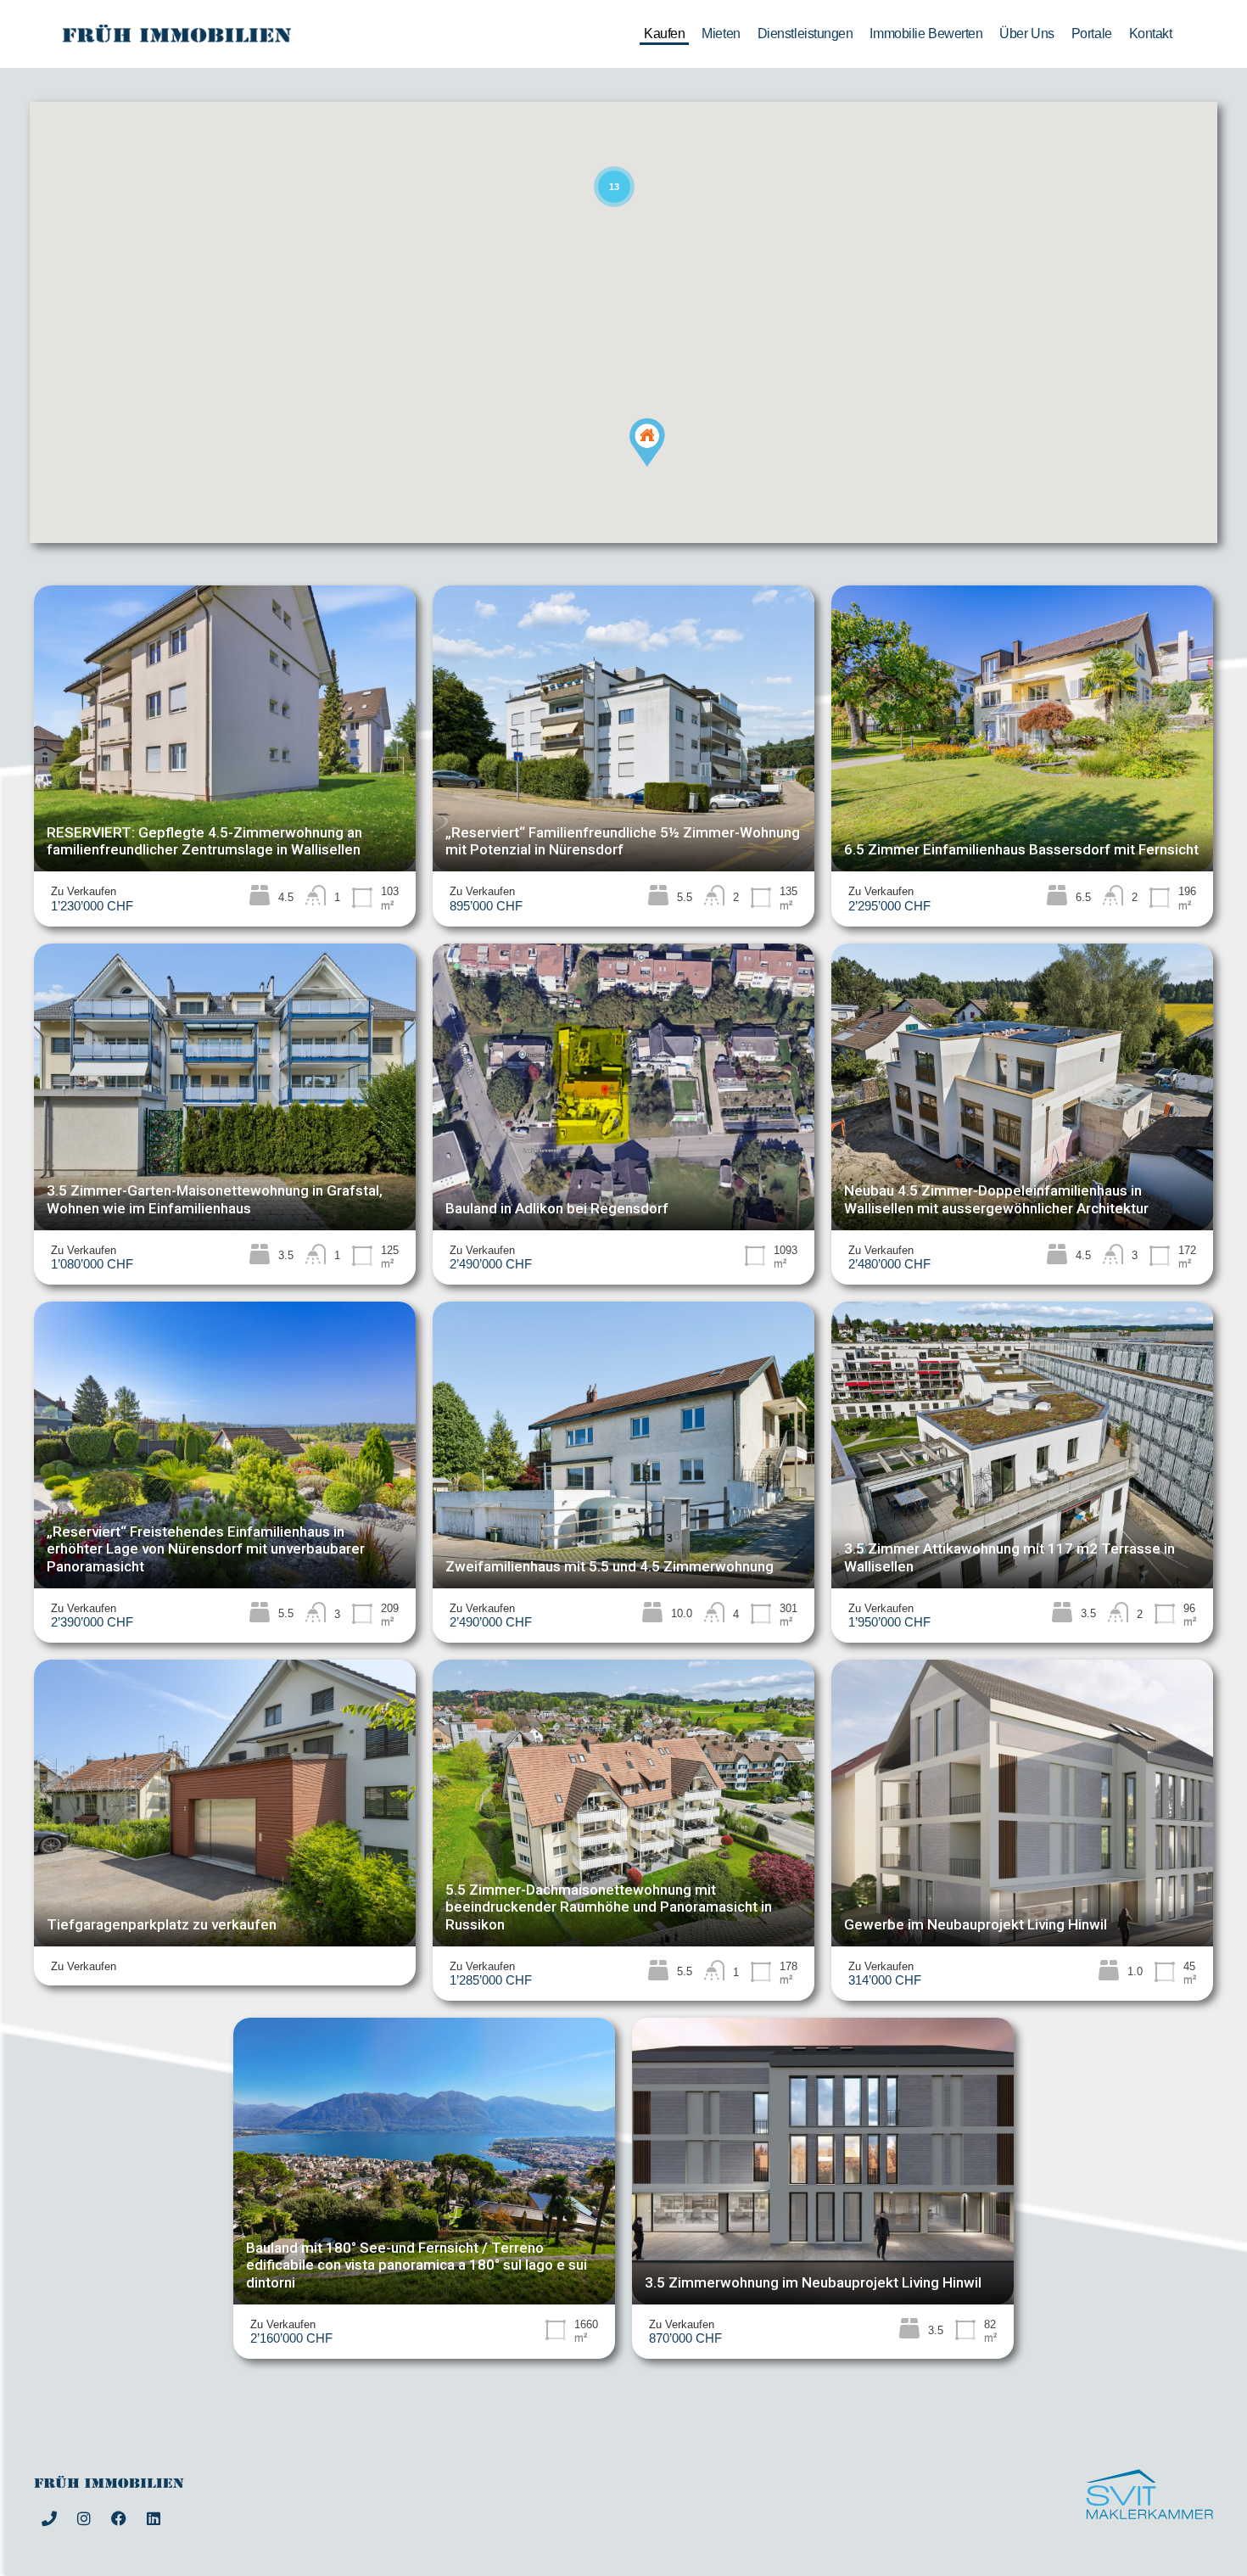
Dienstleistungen (805, 34)
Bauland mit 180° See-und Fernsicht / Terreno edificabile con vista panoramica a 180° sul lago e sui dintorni (417, 2265)
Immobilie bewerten (926, 34)
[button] (665, 466)
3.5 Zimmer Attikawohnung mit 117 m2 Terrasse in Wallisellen (1009, 1557)
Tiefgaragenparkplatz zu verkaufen (162, 1924)
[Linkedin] (154, 2518)
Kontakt (1151, 34)
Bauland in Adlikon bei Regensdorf (557, 1208)
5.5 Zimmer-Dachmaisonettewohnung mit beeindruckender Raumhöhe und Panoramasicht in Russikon (609, 1907)
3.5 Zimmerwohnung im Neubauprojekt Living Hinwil (813, 2282)
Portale (1092, 34)
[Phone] (49, 2518)
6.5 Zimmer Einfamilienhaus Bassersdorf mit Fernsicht (1021, 849)
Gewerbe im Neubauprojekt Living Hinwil (976, 1924)
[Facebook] (119, 2518)
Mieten (721, 34)
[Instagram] (84, 2518)
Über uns (1026, 34)
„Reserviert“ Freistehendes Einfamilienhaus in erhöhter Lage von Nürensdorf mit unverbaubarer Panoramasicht (206, 1549)
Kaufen (664, 34)
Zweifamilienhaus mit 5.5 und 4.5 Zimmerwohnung (610, 1566)
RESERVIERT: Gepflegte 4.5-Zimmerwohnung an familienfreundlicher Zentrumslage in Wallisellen (204, 841)
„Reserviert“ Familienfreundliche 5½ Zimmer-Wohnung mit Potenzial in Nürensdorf (623, 841)
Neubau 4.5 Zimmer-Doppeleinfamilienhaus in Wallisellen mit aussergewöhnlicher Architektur (996, 1199)
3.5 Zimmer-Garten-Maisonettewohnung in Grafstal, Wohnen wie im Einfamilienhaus (215, 1199)
